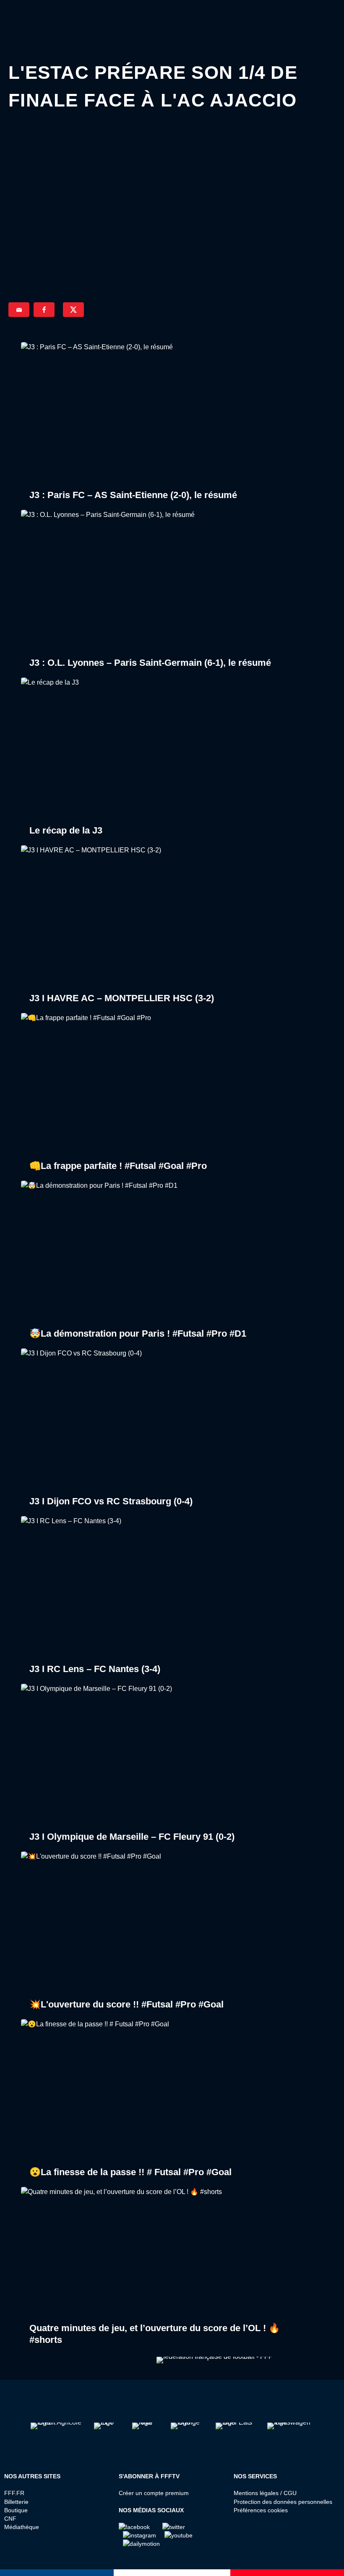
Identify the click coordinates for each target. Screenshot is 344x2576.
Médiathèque (22, 2527)
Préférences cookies (261, 2510)
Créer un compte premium (154, 2493)
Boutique (16, 2510)
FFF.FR (14, 2493)
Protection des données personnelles (283, 2502)
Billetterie (16, 2502)
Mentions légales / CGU (265, 2493)
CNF (10, 2519)
